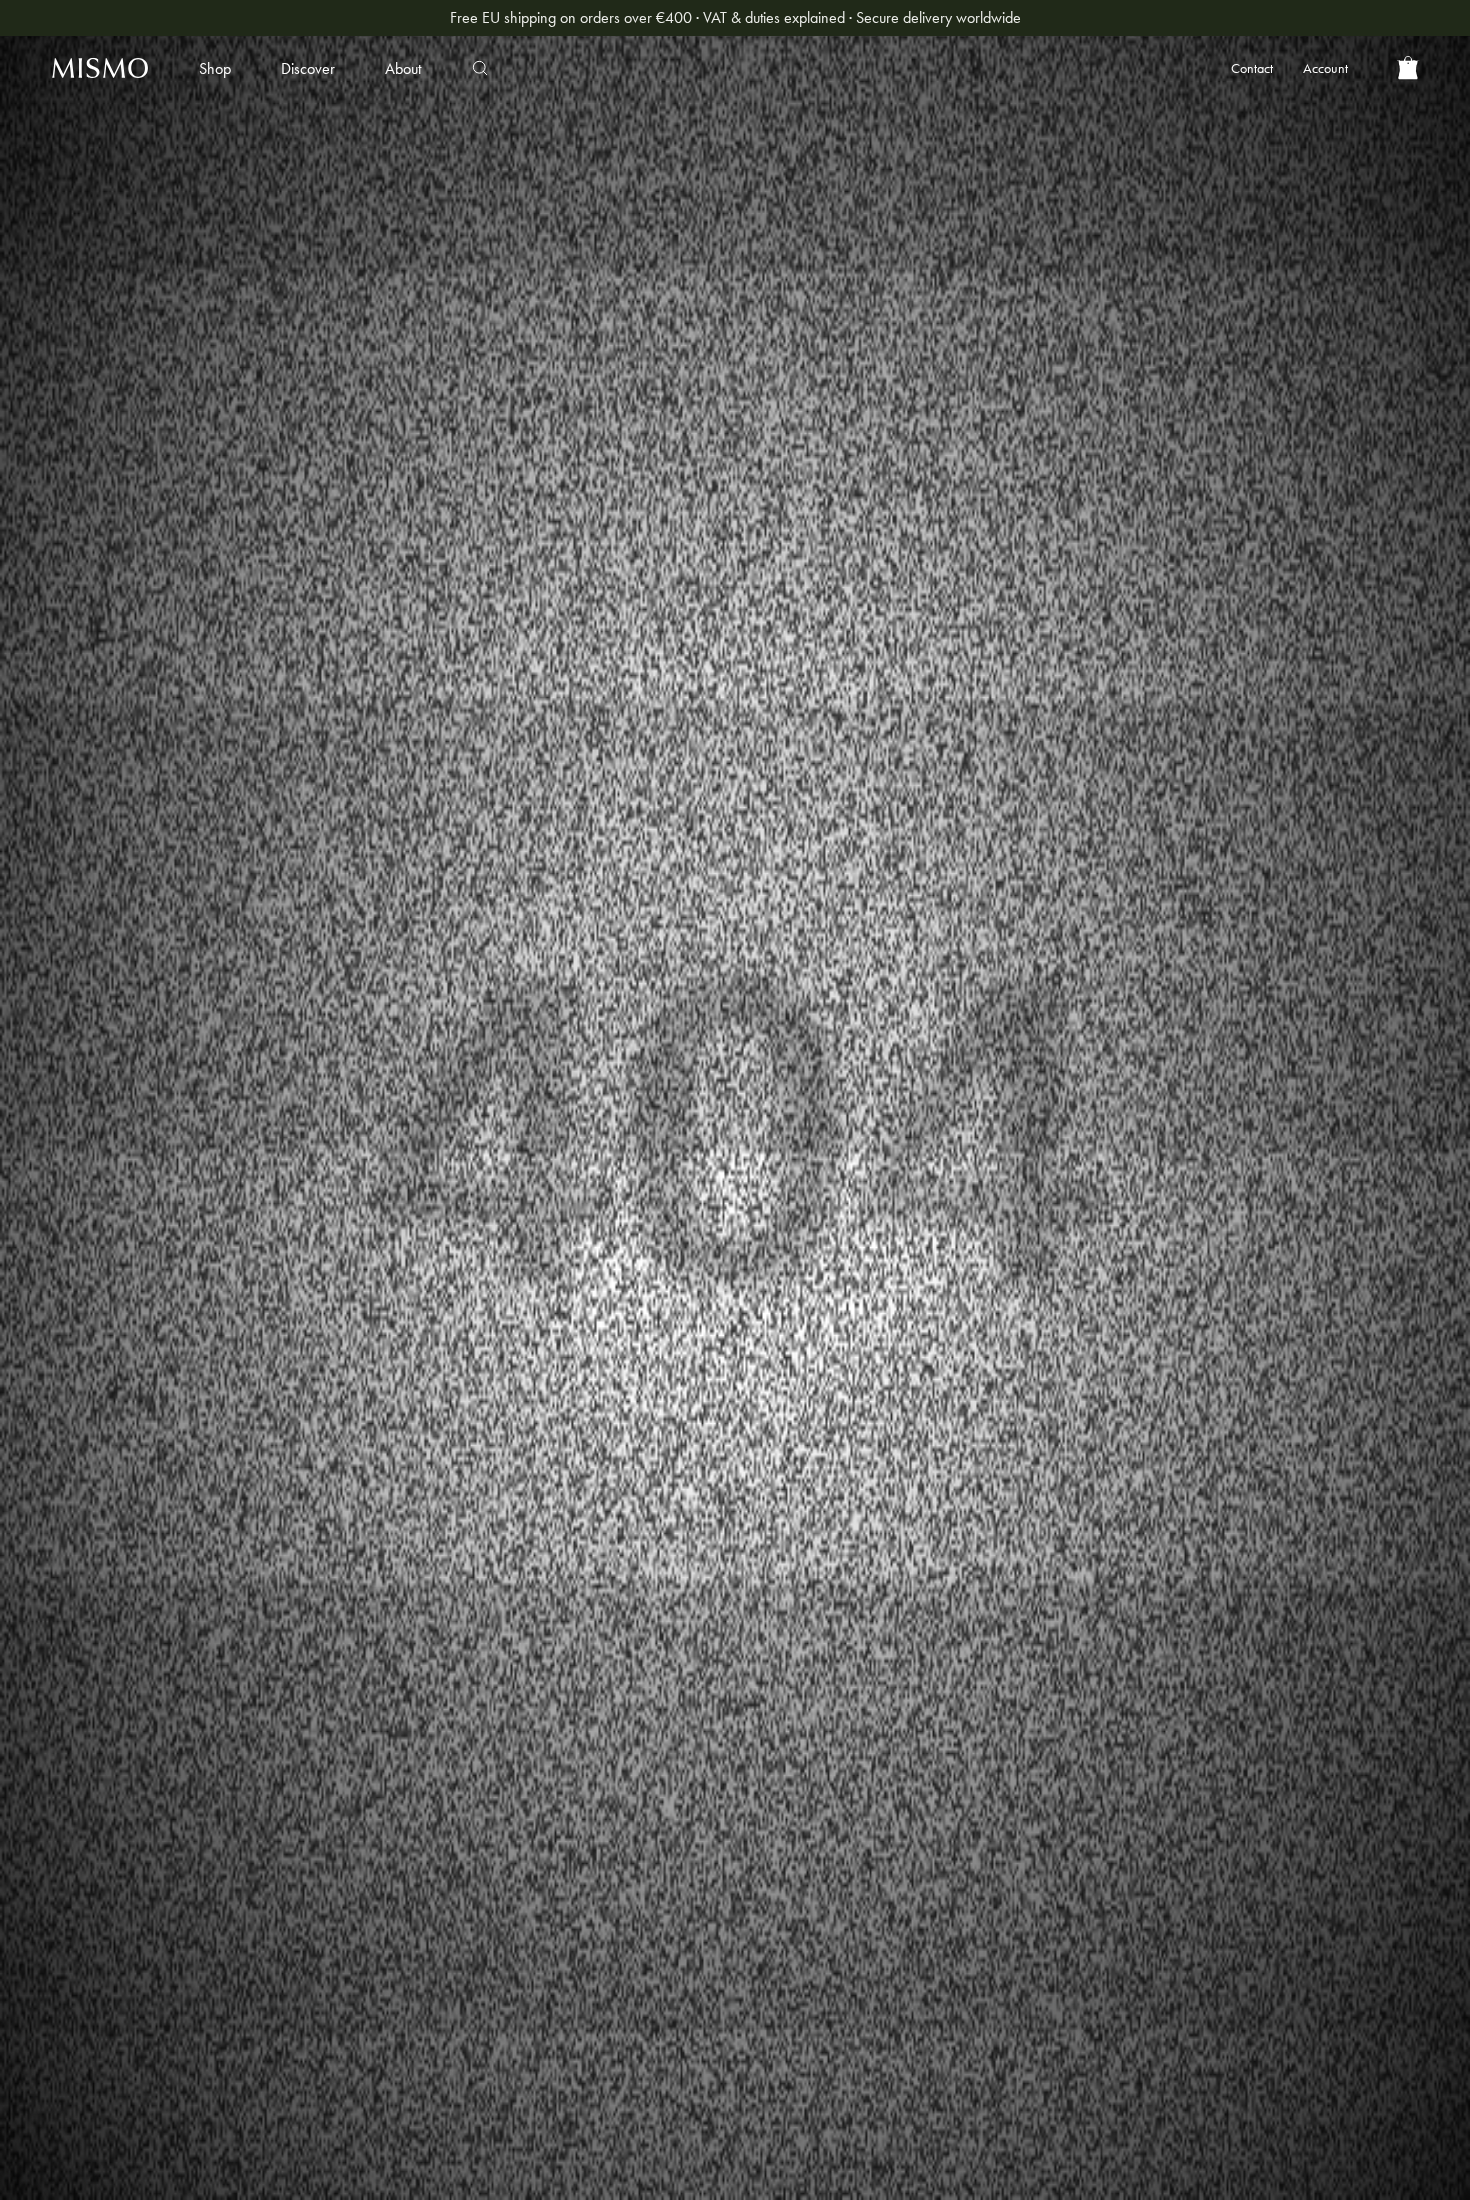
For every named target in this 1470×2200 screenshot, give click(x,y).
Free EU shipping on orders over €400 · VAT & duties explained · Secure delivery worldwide (735, 17)
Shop (215, 68)
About (403, 68)
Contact (1252, 68)
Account (1325, 68)
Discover (308, 68)
